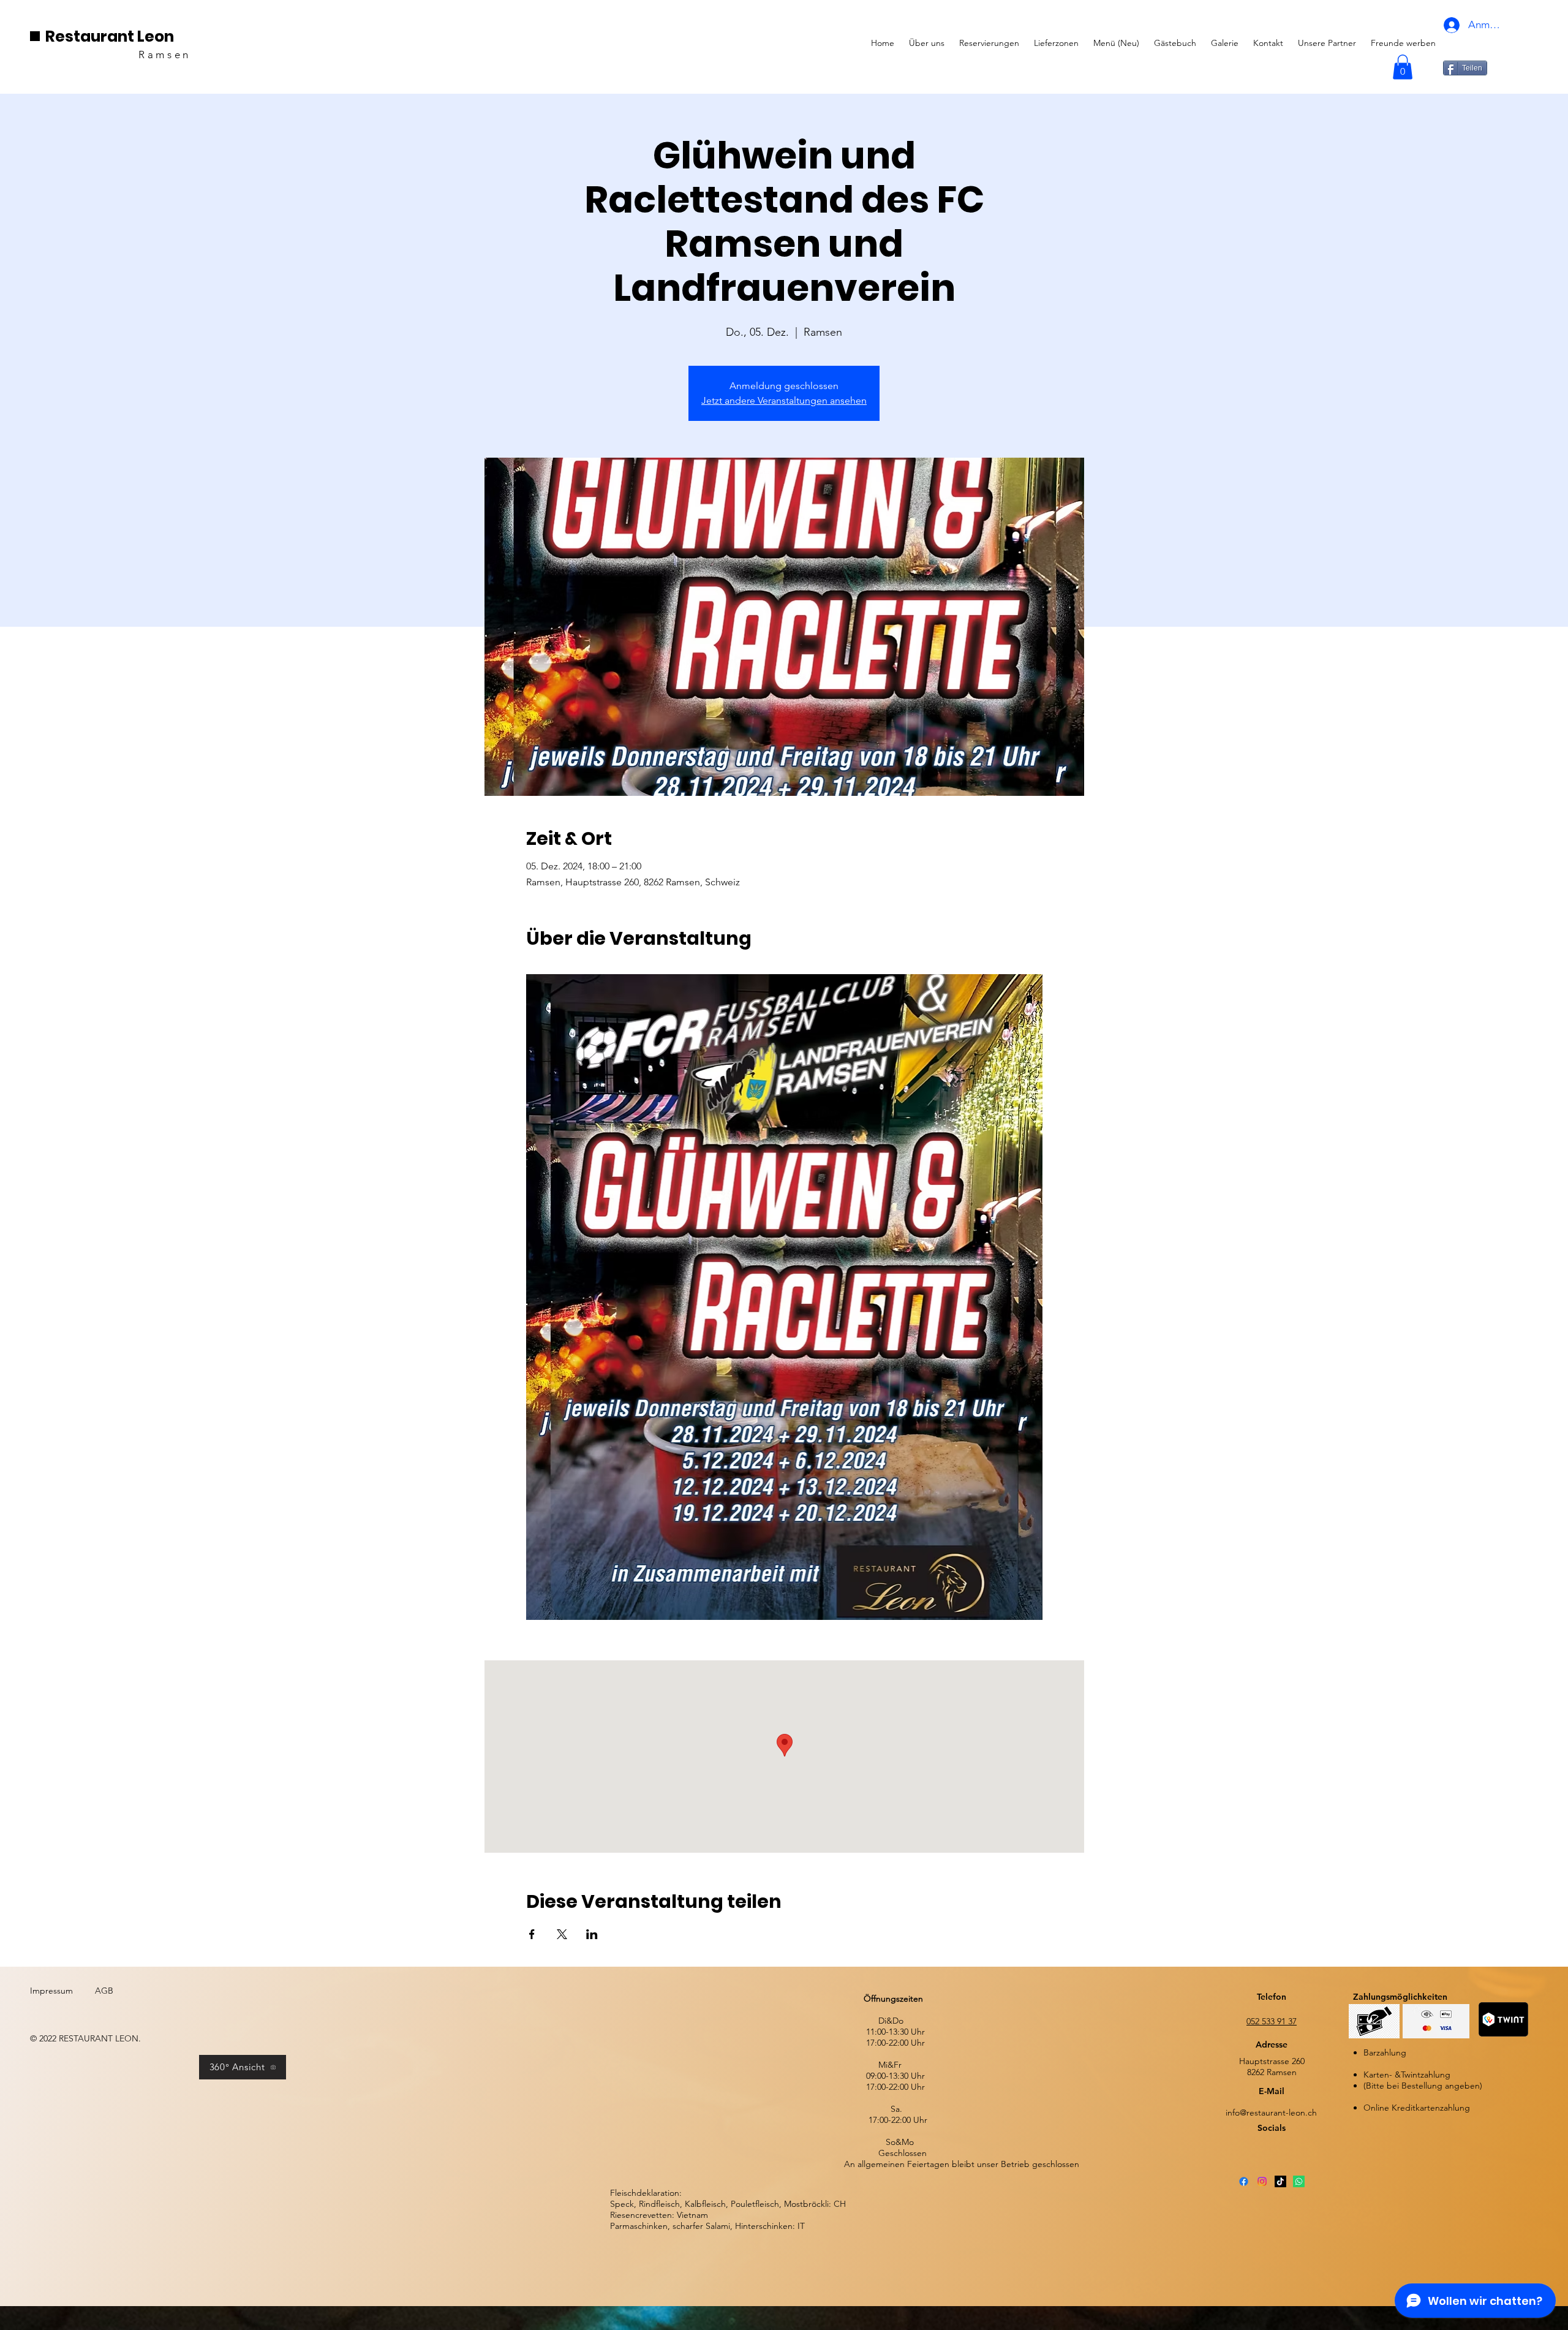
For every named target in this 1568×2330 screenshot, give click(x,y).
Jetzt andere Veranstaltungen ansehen (784, 400)
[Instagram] (1262, 2181)
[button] (1403, 67)
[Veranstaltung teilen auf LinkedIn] (592, 1934)
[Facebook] (1244, 2181)
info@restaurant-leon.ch (1271, 2113)
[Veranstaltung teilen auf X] (562, 1934)
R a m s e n (165, 55)
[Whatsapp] (1299, 2181)
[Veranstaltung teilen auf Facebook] (532, 1934)
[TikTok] (1280, 2181)
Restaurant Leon (110, 36)
